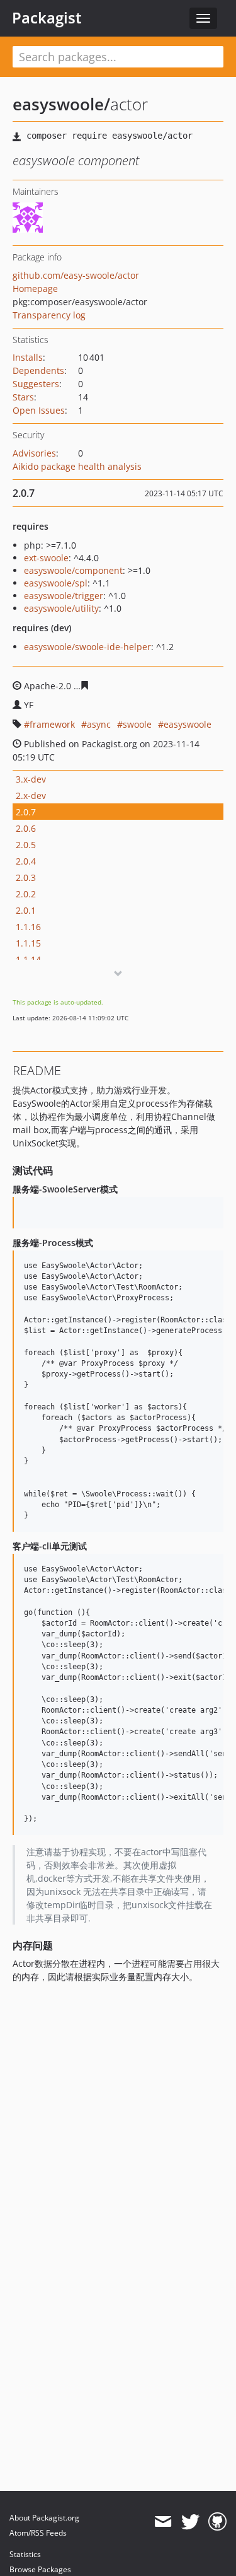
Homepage (35, 288)
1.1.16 (28, 927)
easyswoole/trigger (64, 596)
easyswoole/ (61, 104)
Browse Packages (40, 2569)
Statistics (25, 2554)
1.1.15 (28, 943)
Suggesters (36, 384)
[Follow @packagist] (190, 2522)
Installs (28, 357)
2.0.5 (26, 845)
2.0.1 (26, 910)
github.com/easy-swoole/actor (76, 275)
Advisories (34, 453)
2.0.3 (26, 877)
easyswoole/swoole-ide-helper (87, 647)
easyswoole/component (73, 570)
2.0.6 (26, 828)
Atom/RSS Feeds (38, 2533)
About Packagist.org (44, 2518)
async (99, 724)
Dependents (38, 370)
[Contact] (163, 2522)
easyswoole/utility (61, 608)
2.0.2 (26, 894)
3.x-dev (31, 779)
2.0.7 (26, 812)
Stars (23, 397)
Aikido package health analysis (77, 466)
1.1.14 (28, 959)
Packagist (47, 18)
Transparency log (49, 315)
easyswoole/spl (56, 583)
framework (52, 724)
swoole (137, 724)
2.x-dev (31, 796)
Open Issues (39, 410)
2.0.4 (26, 861)
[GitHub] (217, 2522)
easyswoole (188, 724)
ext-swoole (46, 558)
